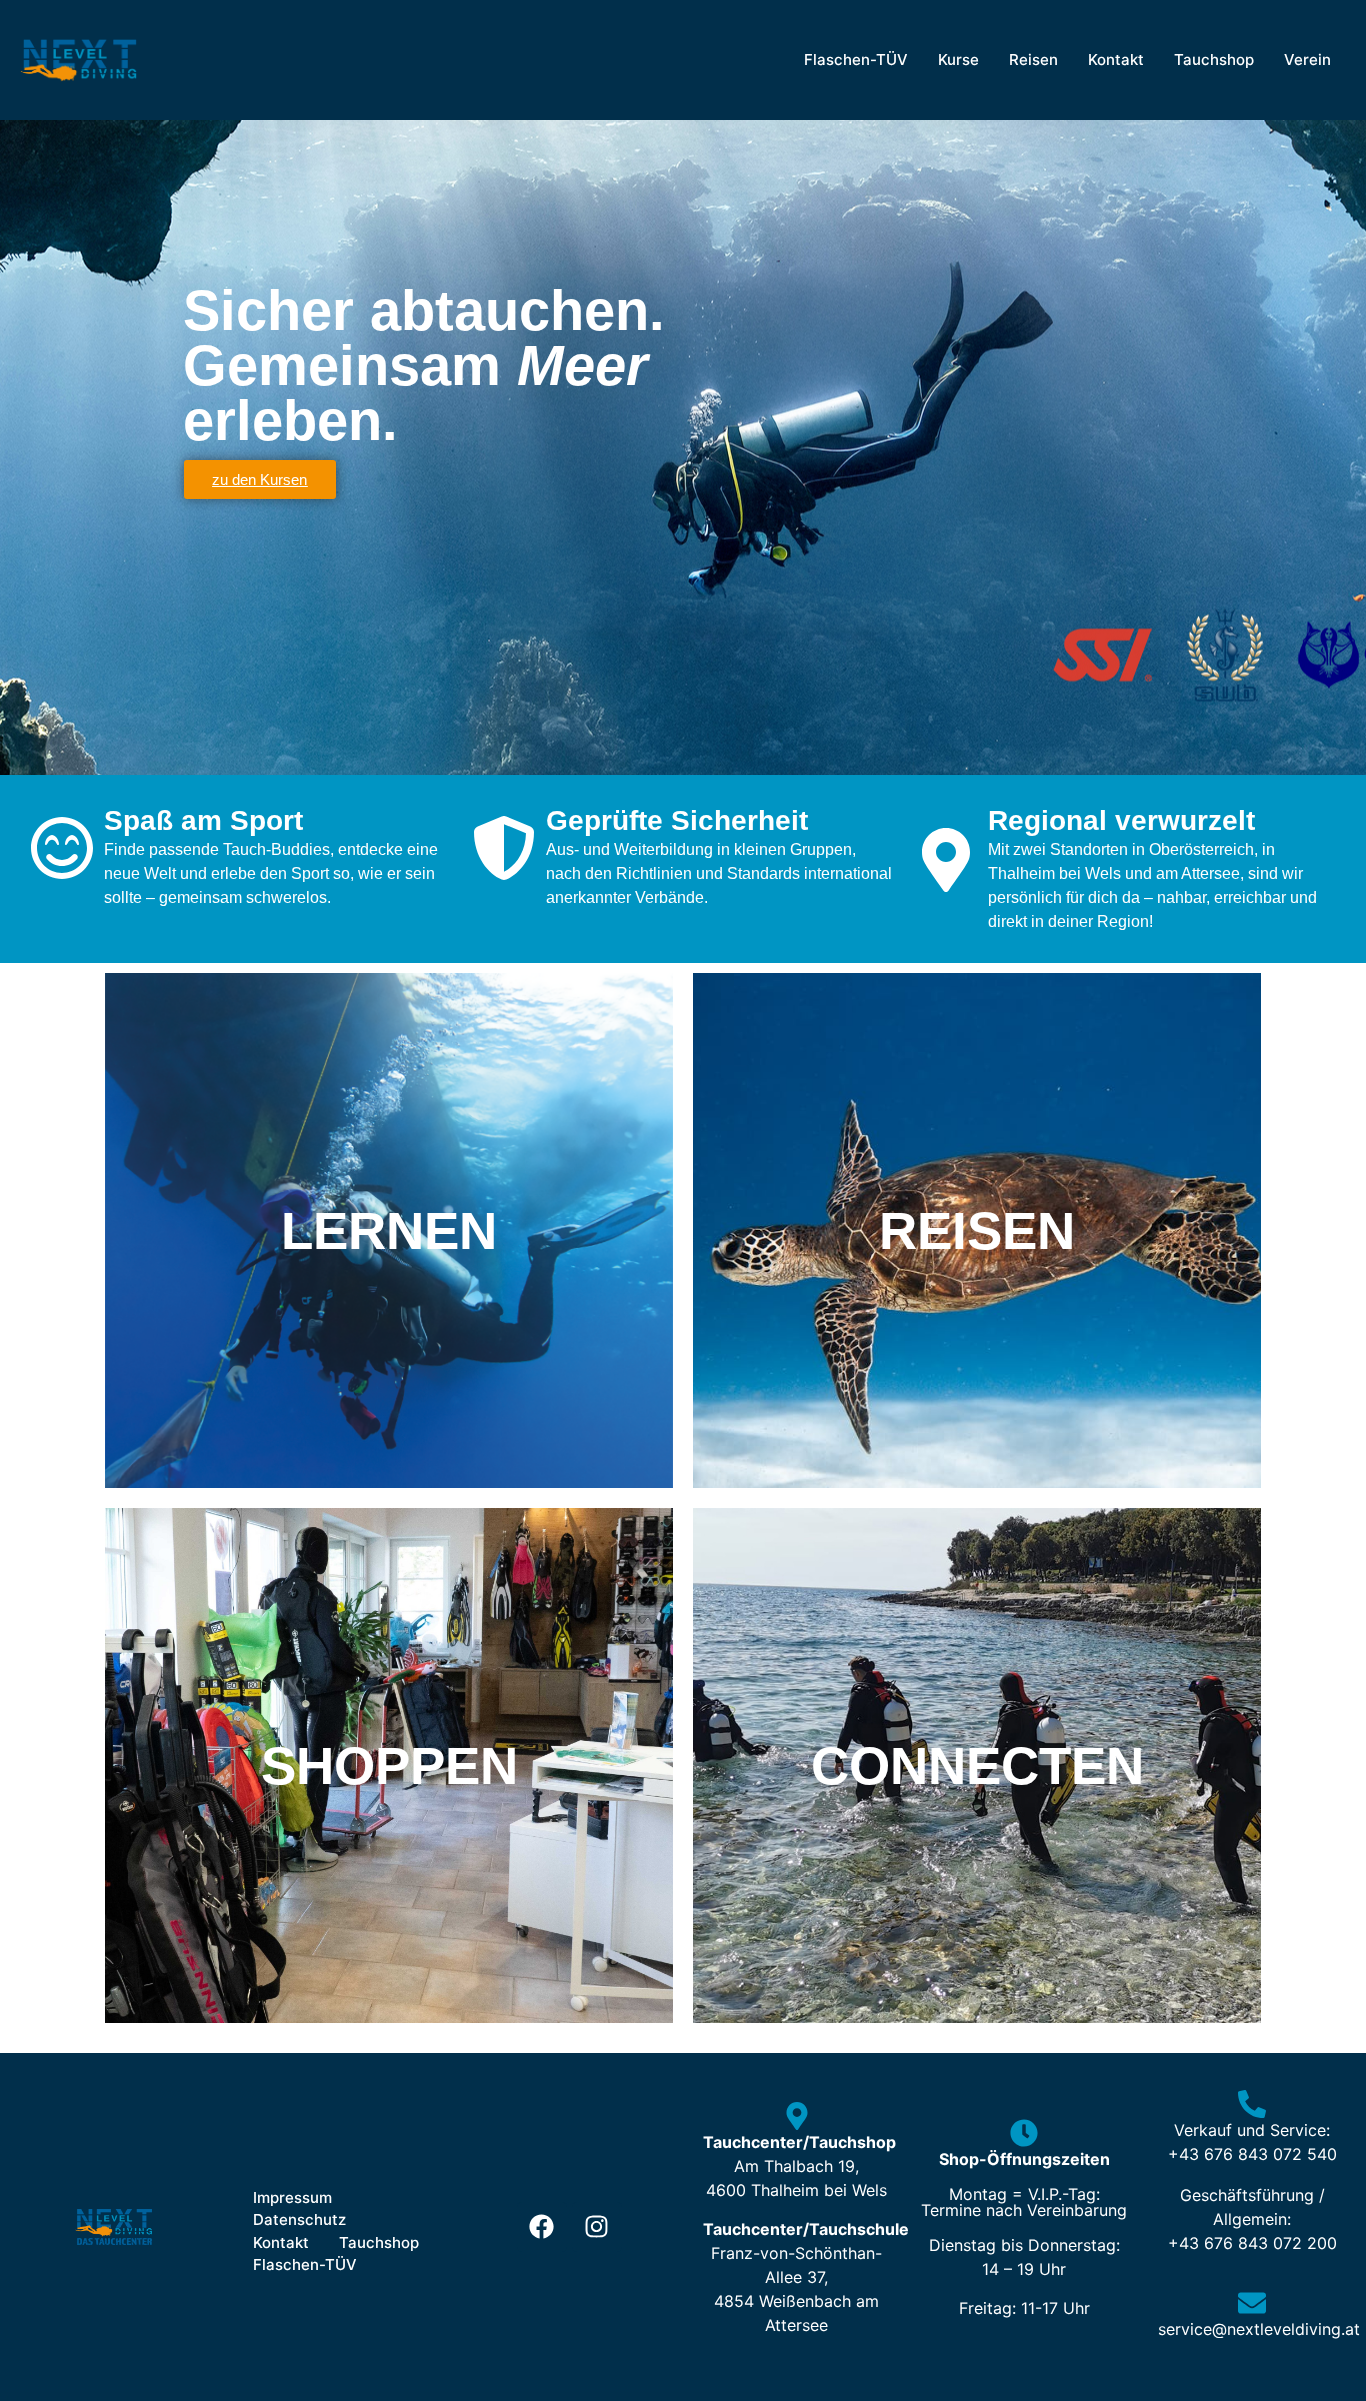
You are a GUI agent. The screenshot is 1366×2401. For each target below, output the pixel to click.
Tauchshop (1214, 59)
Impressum (292, 2197)
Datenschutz (299, 2219)
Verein (1307, 59)
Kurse (958, 59)
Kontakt (1116, 59)
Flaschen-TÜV (856, 59)
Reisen (1033, 59)
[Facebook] (542, 2227)
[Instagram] (597, 2227)
